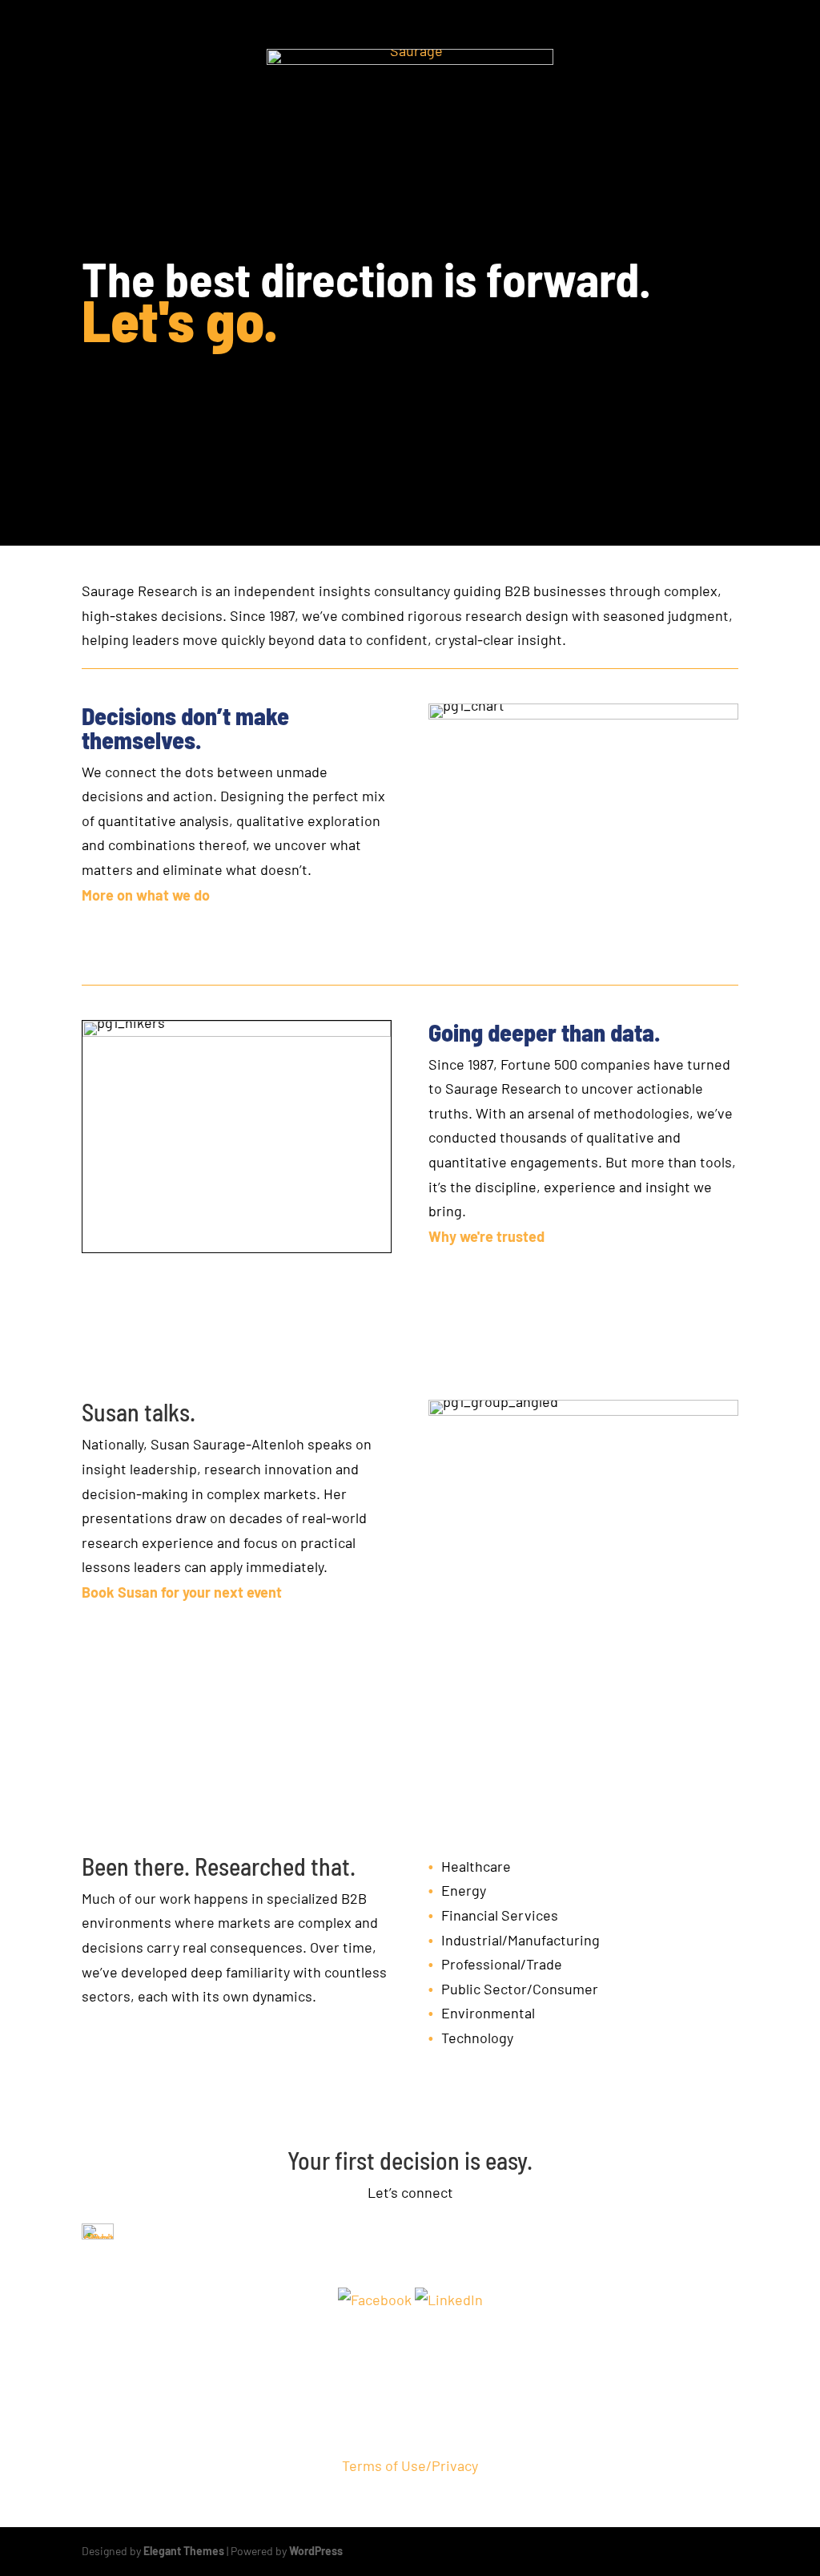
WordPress (316, 2551)
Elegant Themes (184, 2551)
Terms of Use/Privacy (410, 2465)
